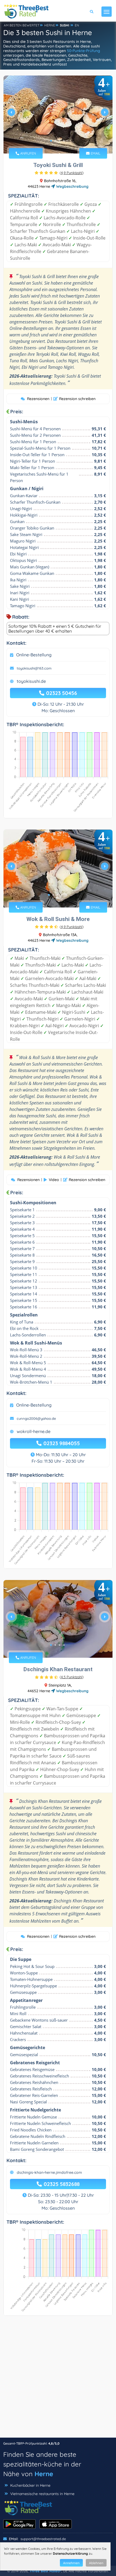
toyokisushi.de (31, 681)
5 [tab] (66, 895)
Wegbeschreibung (72, 186)
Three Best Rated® (45, 2571)
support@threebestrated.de (43, 2539)
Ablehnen (96, 2563)
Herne (44, 2474)
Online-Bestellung (34, 655)
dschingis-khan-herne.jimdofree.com (49, 2172)
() (72, 173)
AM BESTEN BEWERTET (22, 25)
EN (77, 25)
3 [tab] (60, 141)
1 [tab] (51, 141)
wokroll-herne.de (34, 1431)
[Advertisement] (58, 2379)
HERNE (50, 25)
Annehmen (71, 2563)
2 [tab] (55, 141)
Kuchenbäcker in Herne (30, 2485)
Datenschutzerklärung (70, 2553)
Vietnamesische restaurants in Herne (42, 2494)
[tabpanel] (58, 115)
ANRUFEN (28, 153)
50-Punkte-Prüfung (83, 51)
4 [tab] (64, 141)
